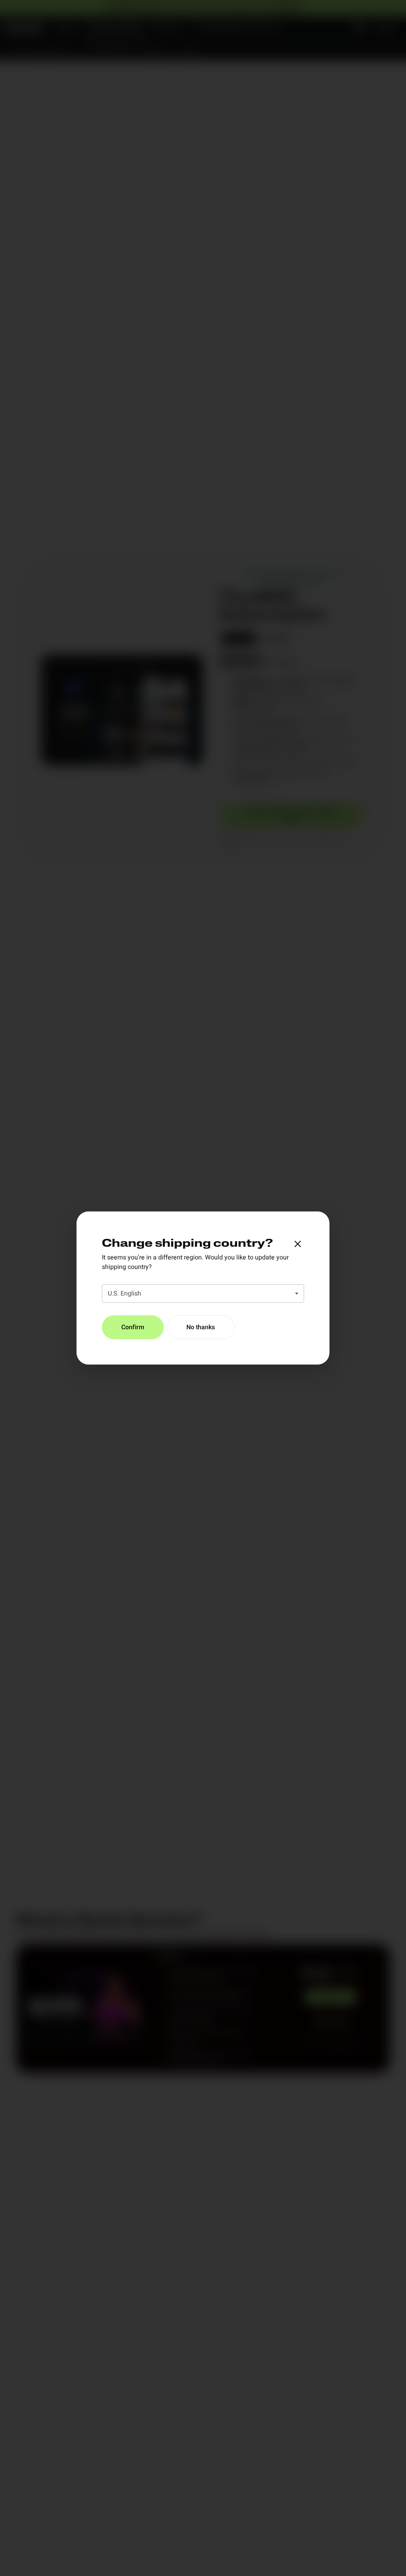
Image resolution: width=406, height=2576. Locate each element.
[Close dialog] (298, 1244)
